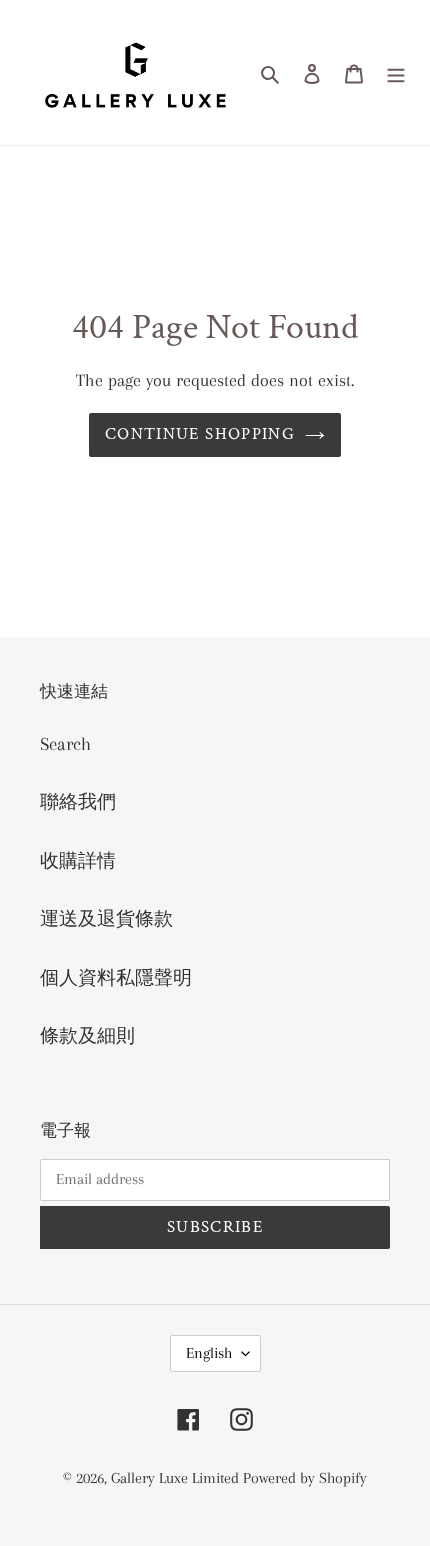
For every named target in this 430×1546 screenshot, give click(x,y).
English (209, 1353)
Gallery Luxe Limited (177, 1478)
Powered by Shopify (305, 1478)
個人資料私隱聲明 (116, 978)
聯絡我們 (78, 802)
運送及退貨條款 (106, 919)
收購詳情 (78, 861)
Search (65, 744)
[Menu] (396, 72)
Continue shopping (200, 434)
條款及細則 (87, 1036)
